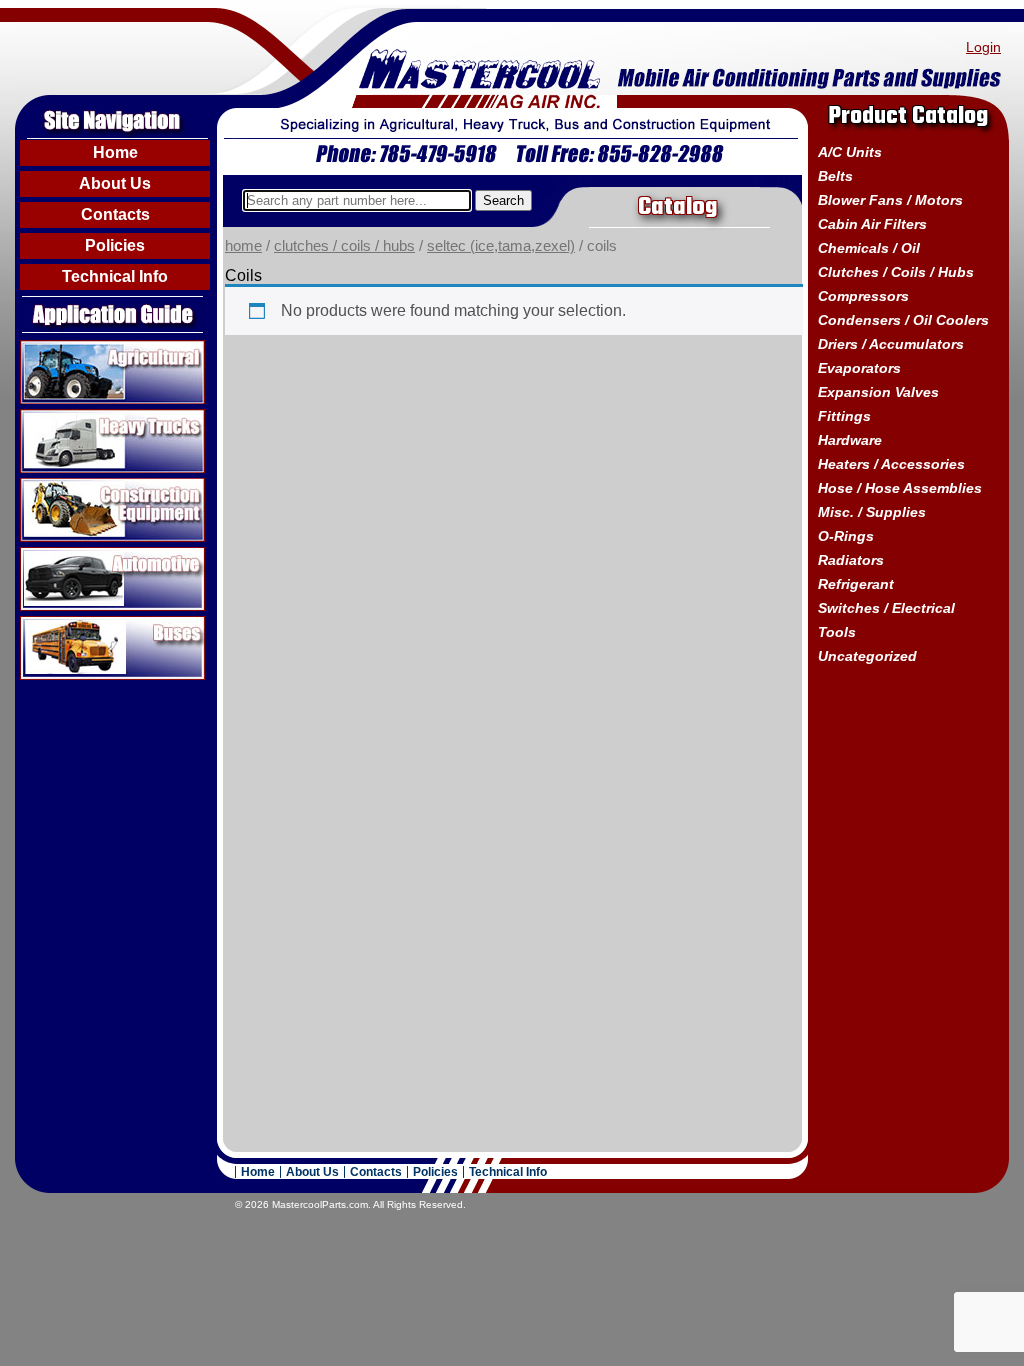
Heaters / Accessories (891, 464)
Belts (835, 176)
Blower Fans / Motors (890, 200)
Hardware (850, 440)
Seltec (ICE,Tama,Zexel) (501, 246)
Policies (115, 245)
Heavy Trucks (68, 417)
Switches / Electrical (886, 608)
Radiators (851, 560)
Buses (42, 624)
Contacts (115, 214)
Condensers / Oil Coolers (903, 320)
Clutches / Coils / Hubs (344, 246)
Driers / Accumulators (891, 344)
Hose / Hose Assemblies (900, 488)
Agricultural (60, 348)
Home (115, 152)
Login (983, 47)
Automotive (60, 555)
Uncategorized (867, 656)
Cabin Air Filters (872, 224)
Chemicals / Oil (869, 248)
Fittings (844, 416)
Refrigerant (856, 584)
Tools (837, 632)
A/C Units (850, 152)
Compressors (863, 296)
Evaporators (859, 368)
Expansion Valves (878, 392)
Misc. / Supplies (872, 512)
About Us (115, 183)
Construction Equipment (105, 486)
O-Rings (846, 536)
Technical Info (115, 276)
